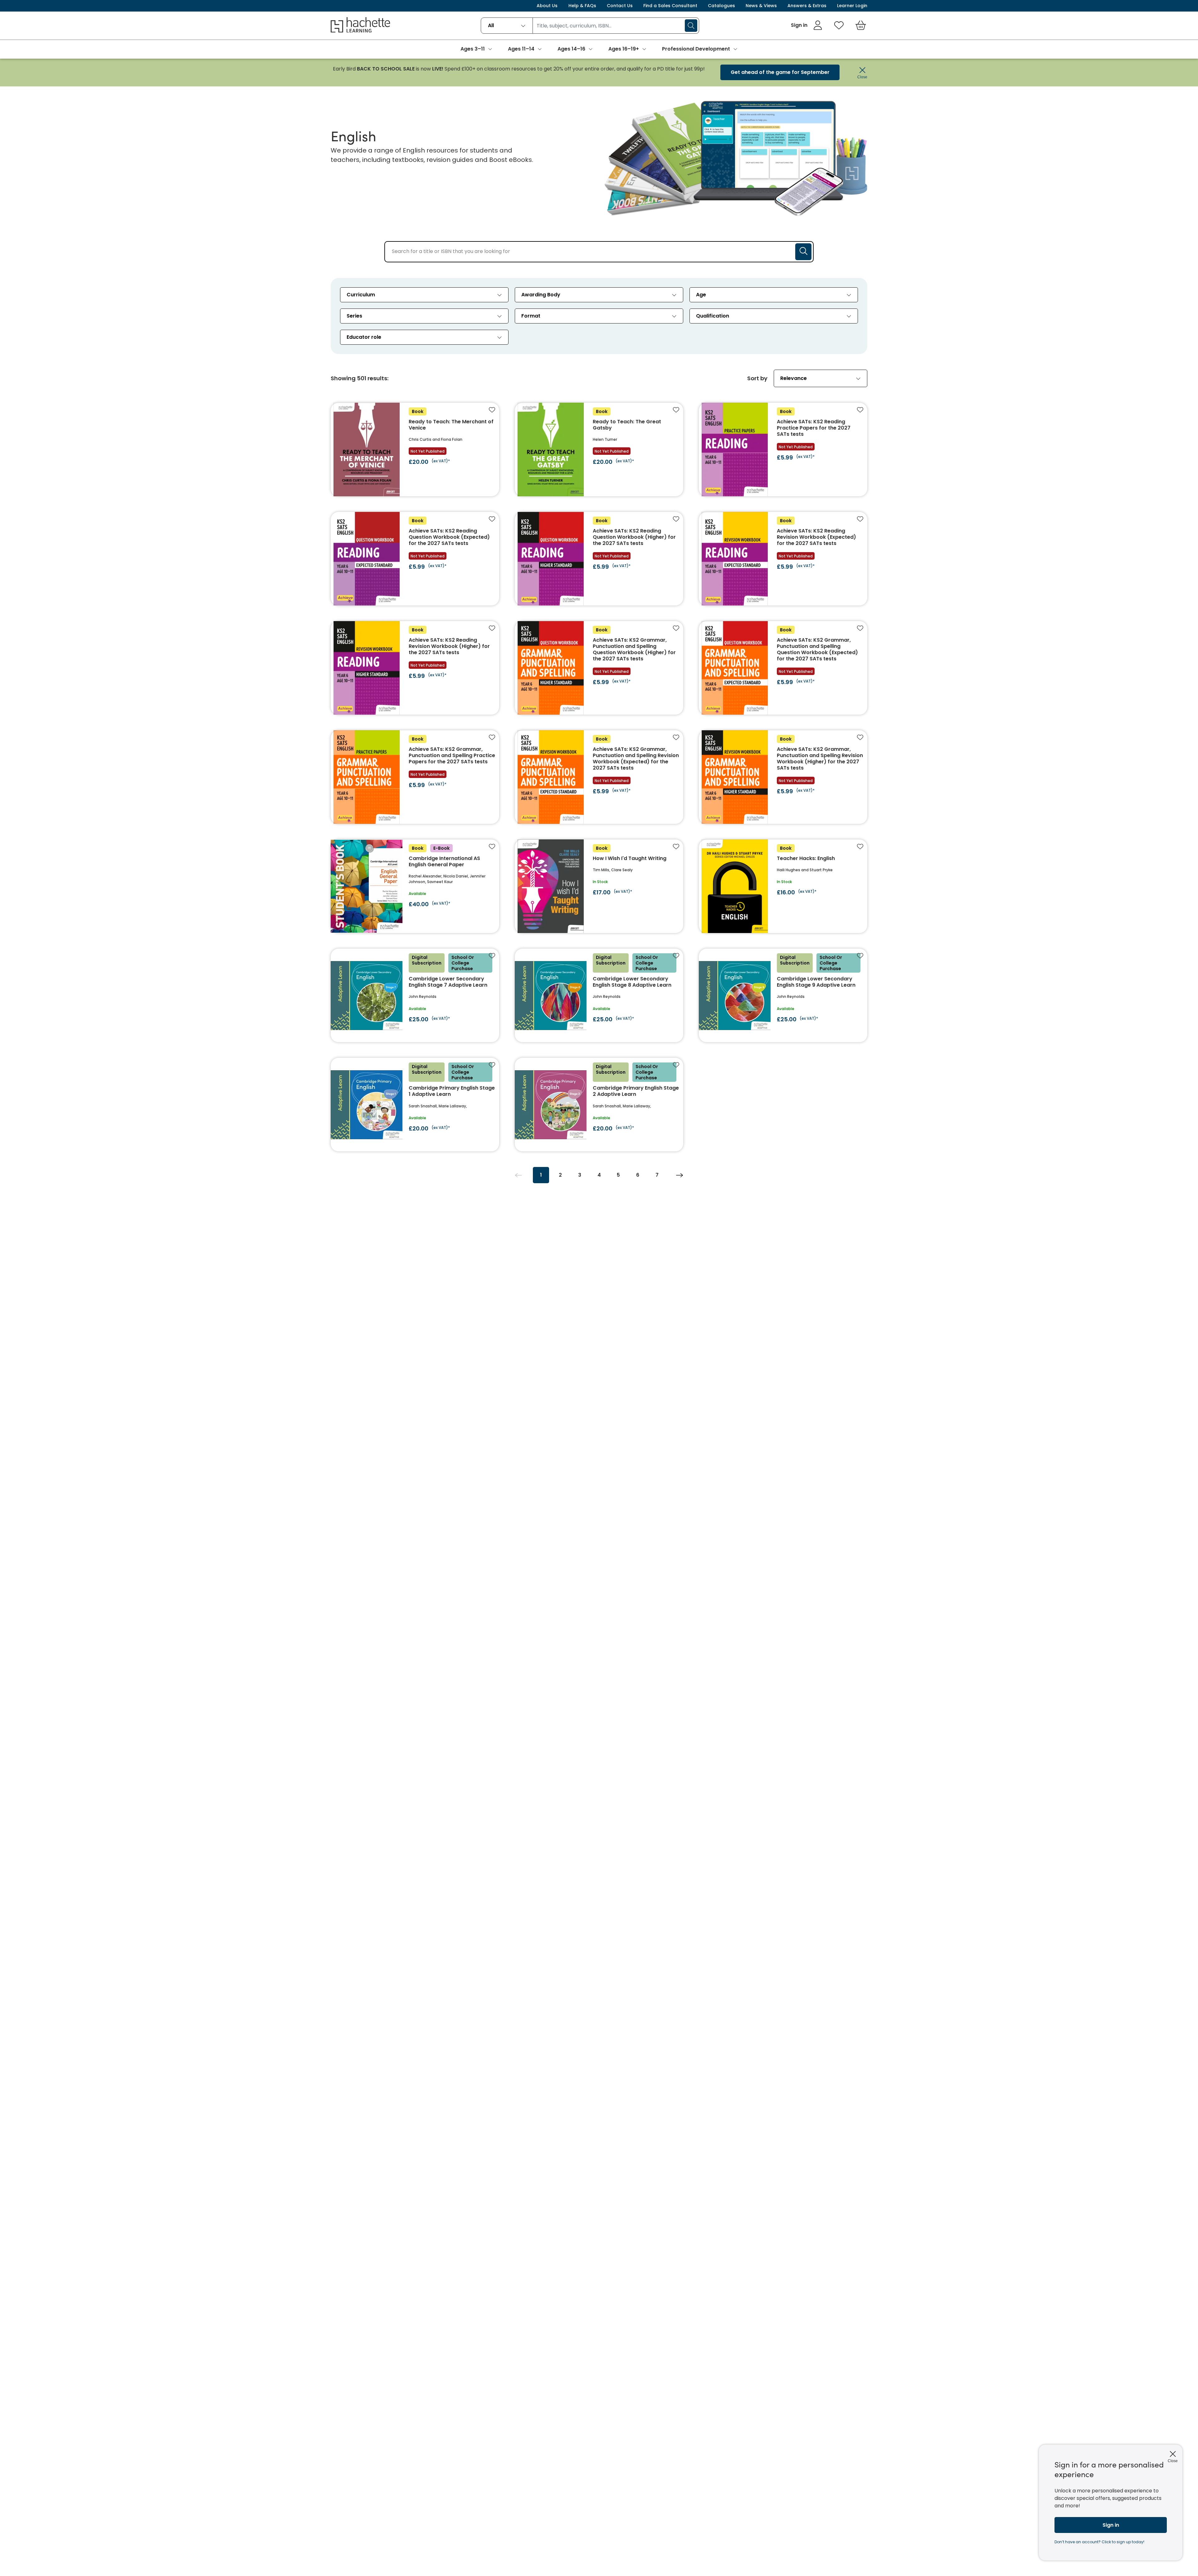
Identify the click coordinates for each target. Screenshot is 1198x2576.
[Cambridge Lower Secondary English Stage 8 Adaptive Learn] (599, 995)
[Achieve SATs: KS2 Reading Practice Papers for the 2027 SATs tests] (783, 450)
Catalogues (721, 6)
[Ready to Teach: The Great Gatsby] (599, 450)
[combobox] (507, 26)
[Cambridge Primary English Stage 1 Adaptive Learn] (415, 1105)
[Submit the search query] (803, 252)
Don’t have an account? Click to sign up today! (1099, 2542)
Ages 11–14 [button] (521, 49)
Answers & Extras (807, 6)
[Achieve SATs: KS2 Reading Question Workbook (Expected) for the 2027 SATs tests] (415, 559)
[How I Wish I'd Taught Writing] (599, 886)
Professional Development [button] (696, 49)
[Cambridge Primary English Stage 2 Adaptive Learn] (599, 1105)
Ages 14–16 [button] (571, 49)
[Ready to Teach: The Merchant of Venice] (415, 450)
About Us (547, 6)
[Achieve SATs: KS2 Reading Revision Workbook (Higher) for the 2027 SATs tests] (415, 668)
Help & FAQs (582, 6)
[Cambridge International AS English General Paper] (415, 886)
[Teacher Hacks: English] (783, 886)
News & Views (761, 6)
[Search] (691, 26)
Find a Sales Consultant (670, 6)
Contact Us (620, 6)
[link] (807, 25)
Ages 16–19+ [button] (624, 49)
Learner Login (852, 6)
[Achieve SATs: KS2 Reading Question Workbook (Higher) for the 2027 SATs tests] (599, 559)
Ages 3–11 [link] (473, 49)
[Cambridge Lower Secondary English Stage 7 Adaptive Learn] (415, 995)
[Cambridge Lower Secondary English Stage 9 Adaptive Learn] (783, 995)
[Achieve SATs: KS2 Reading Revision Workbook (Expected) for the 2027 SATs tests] (783, 559)
